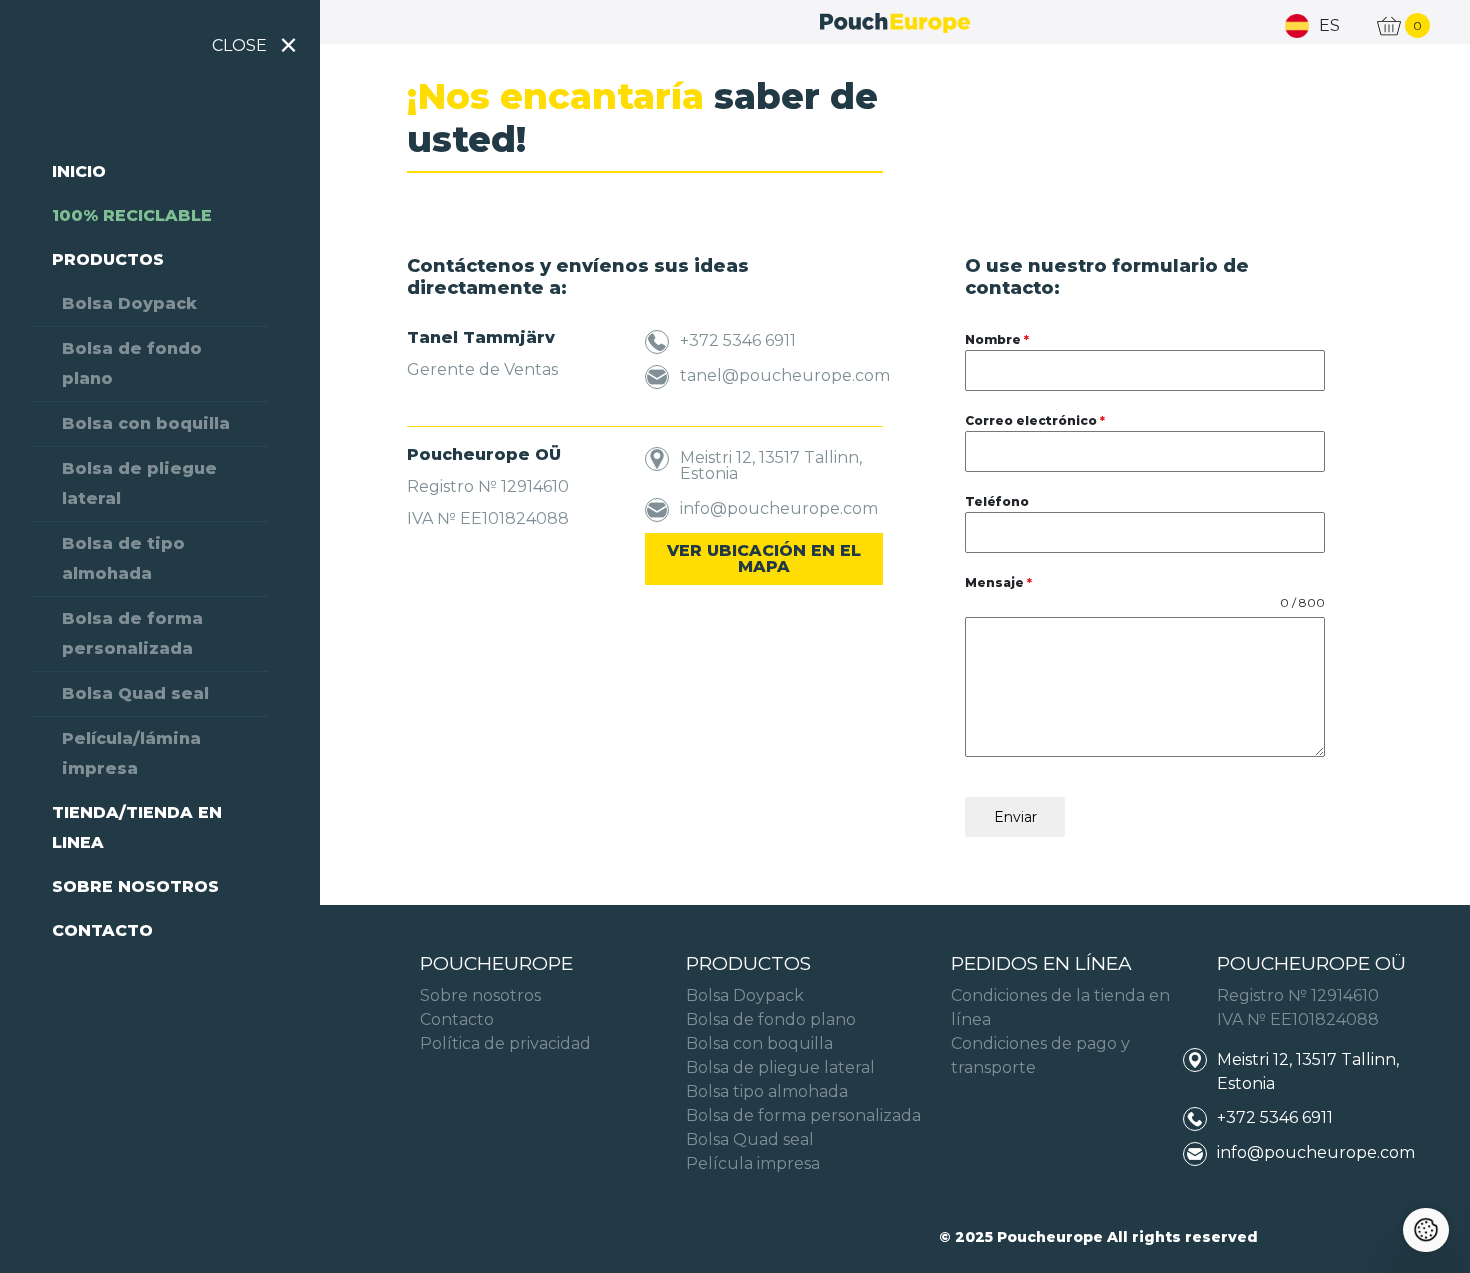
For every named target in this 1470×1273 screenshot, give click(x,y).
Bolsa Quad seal (135, 693)
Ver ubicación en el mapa (764, 558)
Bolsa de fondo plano (132, 363)
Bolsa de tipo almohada (123, 558)
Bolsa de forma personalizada (132, 633)
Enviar (1015, 817)
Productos (108, 259)
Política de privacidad (505, 1043)
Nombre (997, 339)
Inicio (79, 171)
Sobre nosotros (135, 886)
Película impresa (753, 1163)
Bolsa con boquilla (146, 423)
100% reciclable (132, 215)
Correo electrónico (1035, 420)
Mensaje (998, 582)
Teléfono (997, 501)
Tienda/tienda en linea (137, 827)
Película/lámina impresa (131, 753)
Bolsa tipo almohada (767, 1091)
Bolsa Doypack (129, 303)
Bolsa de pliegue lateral (139, 483)
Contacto (102, 930)
